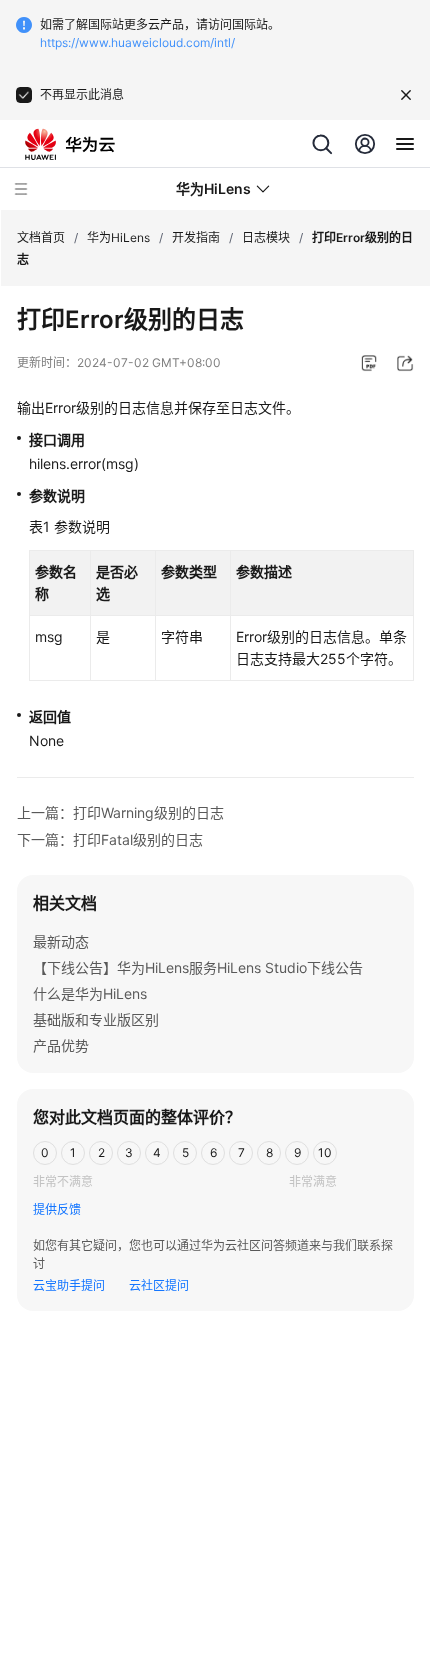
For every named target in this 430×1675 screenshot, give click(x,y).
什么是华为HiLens (90, 993)
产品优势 (61, 1045)
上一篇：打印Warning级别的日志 (120, 812)
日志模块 (266, 237)
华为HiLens (118, 237)
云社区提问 (159, 1285)
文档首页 (41, 237)
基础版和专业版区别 (96, 1019)
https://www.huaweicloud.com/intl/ (137, 42)
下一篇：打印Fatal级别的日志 (110, 839)
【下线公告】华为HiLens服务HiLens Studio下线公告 (198, 967)
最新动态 (61, 941)
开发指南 (196, 237)
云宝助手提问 (69, 1285)
